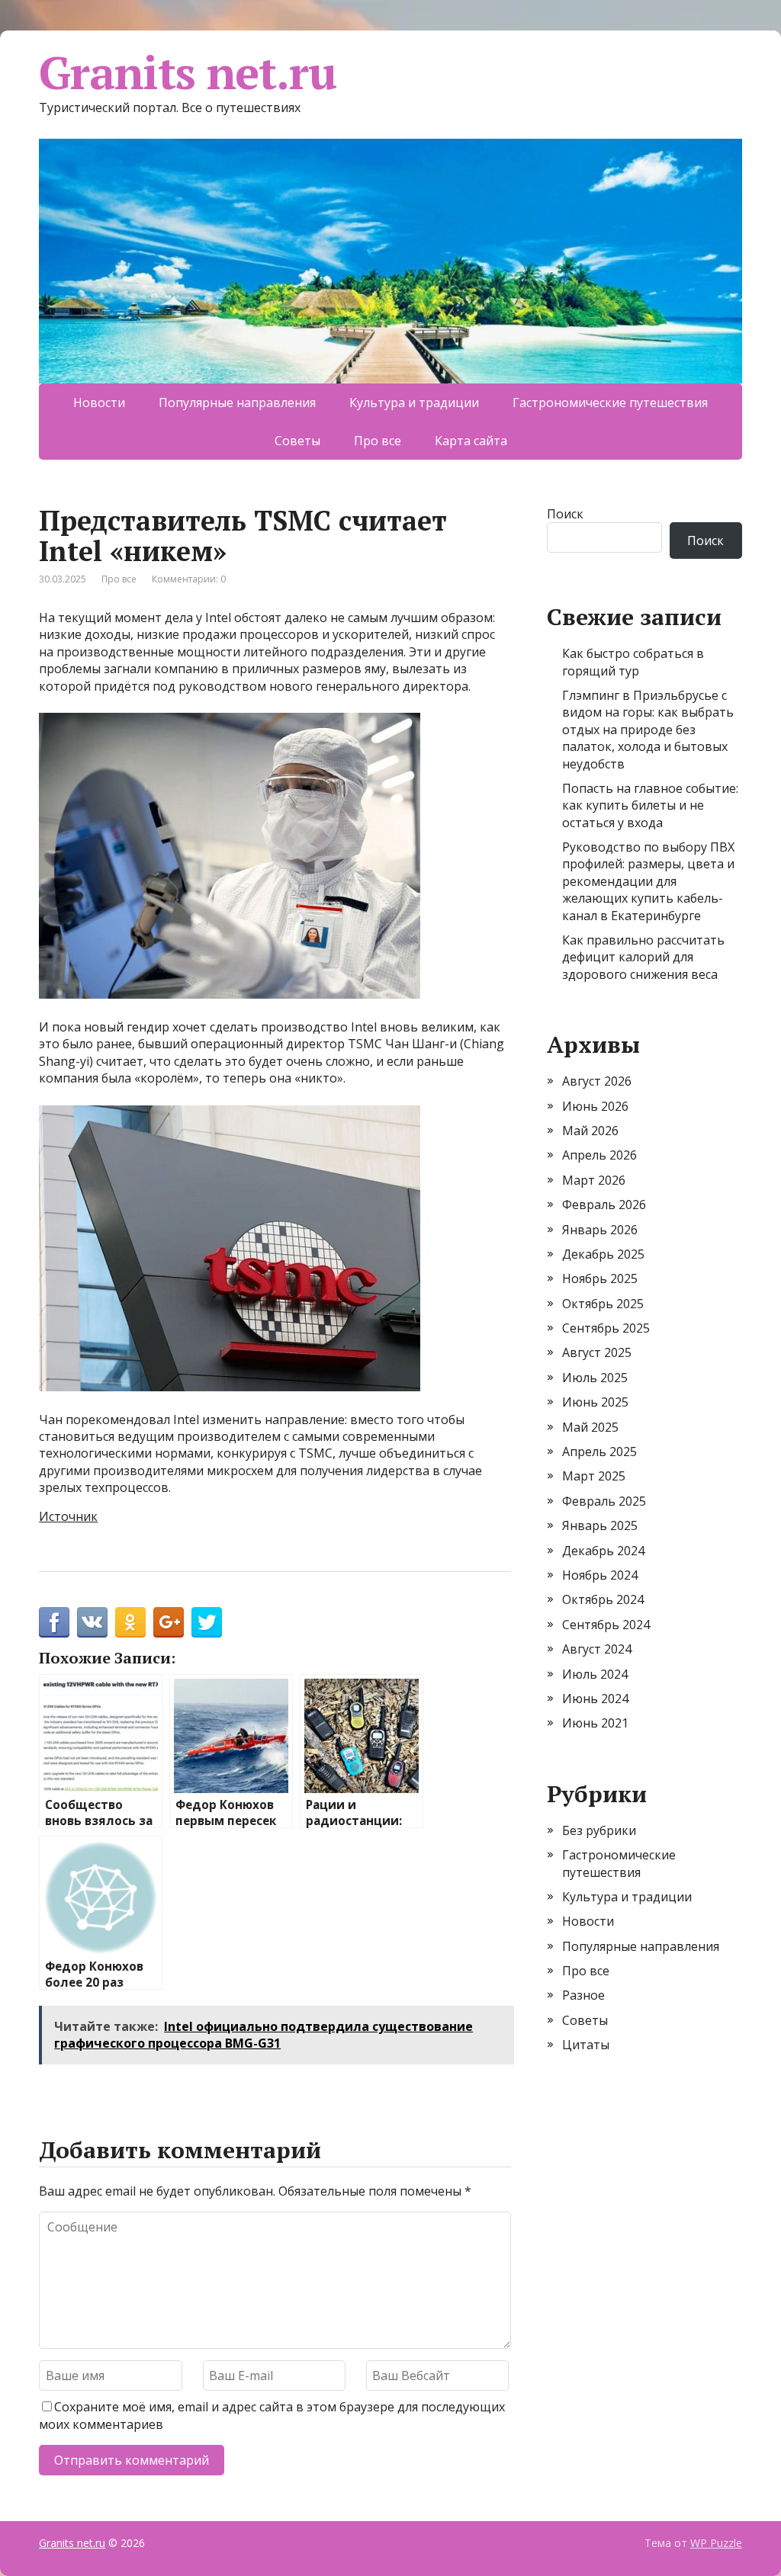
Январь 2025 (600, 1525)
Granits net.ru (187, 72)
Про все (378, 441)
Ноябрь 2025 (600, 1278)
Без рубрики (599, 1830)
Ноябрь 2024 (600, 1575)
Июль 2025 (595, 1378)
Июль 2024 (595, 1674)
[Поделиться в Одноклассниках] (130, 1622)
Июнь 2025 (595, 1402)
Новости (99, 403)
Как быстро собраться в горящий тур (633, 662)
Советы (297, 441)
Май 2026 (590, 1131)
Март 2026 (594, 1180)
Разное (583, 1995)
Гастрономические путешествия (610, 403)
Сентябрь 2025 (606, 1328)
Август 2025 (597, 1352)
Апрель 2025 (599, 1452)
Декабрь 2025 (603, 1254)
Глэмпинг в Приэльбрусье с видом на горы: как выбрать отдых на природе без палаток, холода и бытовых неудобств (648, 730)
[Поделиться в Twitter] (207, 1622)
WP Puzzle (716, 2543)
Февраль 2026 (604, 1205)
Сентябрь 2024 (606, 1625)
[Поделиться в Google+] (169, 1622)
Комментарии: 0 (189, 579)
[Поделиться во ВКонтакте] (92, 1622)
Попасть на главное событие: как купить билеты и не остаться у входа (650, 805)
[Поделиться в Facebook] (54, 1622)
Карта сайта (471, 441)
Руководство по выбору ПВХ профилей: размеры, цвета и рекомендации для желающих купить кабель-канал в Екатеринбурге (648, 881)
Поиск (565, 514)
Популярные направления (237, 403)
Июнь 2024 (595, 1699)
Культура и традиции (414, 403)
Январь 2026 (600, 1230)
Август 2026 (597, 1081)
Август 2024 (597, 1649)
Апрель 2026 (599, 1155)
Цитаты (586, 2045)
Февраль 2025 (604, 1501)
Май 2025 (590, 1427)
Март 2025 (594, 1476)
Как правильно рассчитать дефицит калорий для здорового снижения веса (643, 957)
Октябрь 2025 (603, 1304)
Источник (68, 1516)
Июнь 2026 (595, 1106)
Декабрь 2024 (603, 1551)
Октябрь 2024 (603, 1599)
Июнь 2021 (595, 1723)
